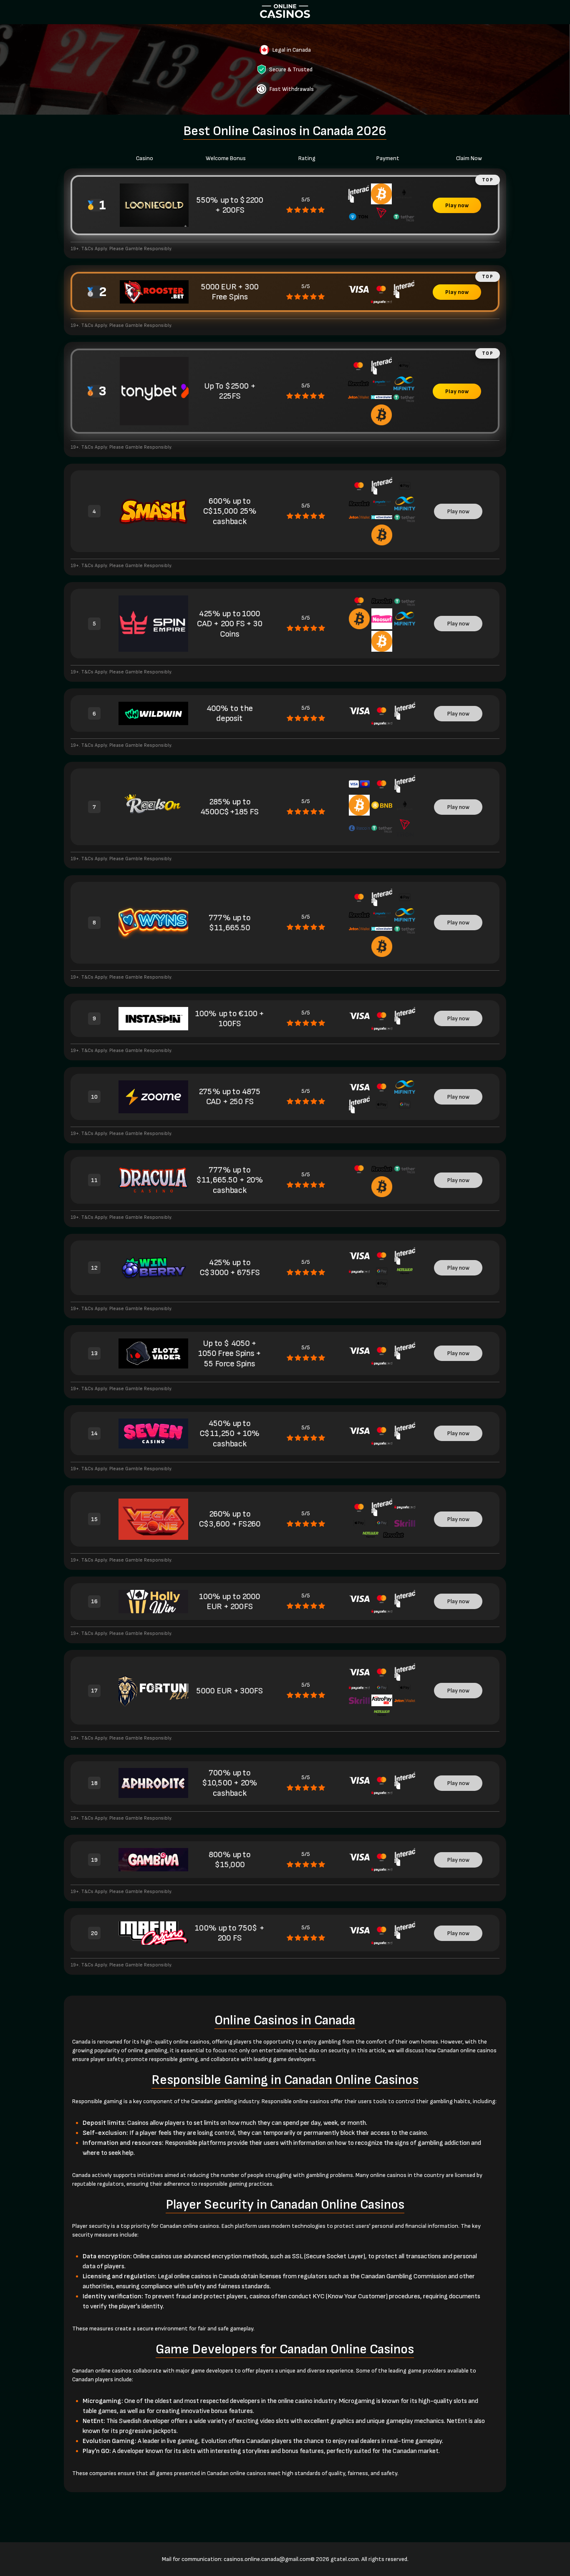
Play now (457, 205)
